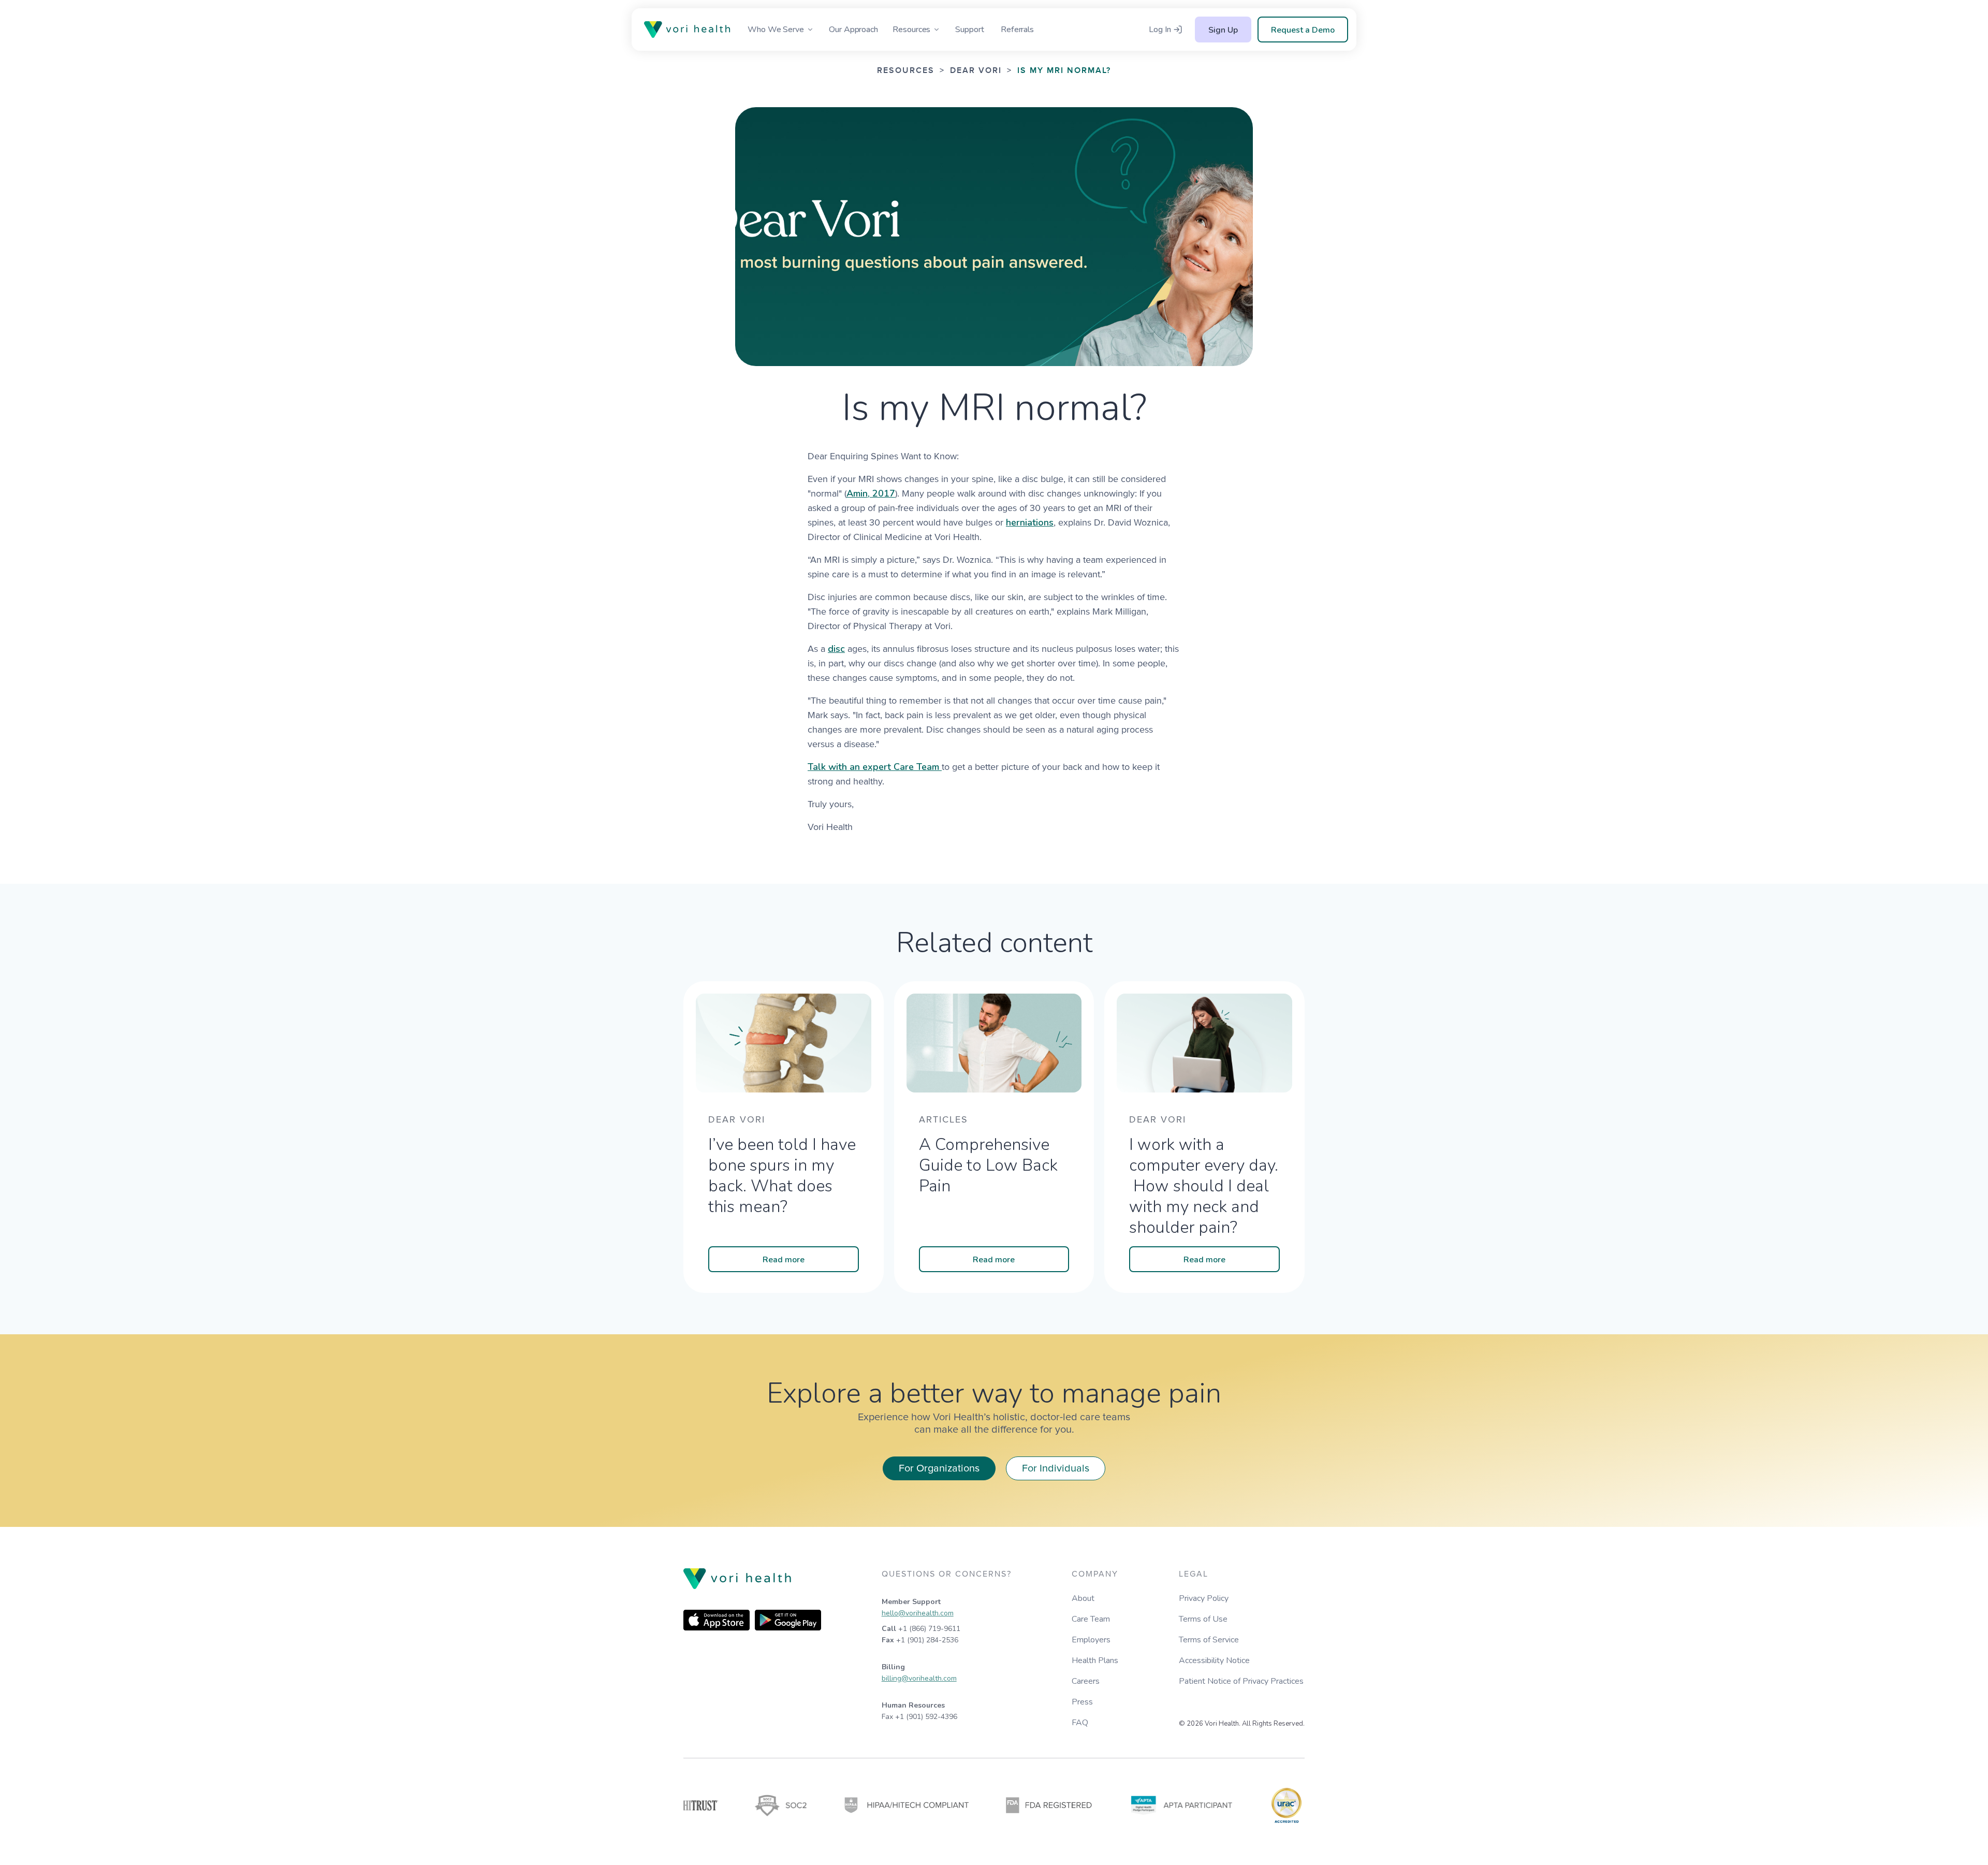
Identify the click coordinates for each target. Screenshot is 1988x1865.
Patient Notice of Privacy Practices (1241, 1681)
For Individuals (1056, 1468)
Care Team (1091, 1619)
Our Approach (853, 30)
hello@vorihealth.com (918, 1613)
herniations (1030, 522)
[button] (781, 30)
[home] (690, 30)
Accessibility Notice (1214, 1660)
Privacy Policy (1204, 1598)
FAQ (1080, 1723)
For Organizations (939, 1468)
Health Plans (1095, 1660)
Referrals (1017, 30)
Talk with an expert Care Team (875, 767)
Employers (1091, 1640)
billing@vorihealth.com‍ (919, 1678)
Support (969, 30)
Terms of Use (1203, 1619)
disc (836, 649)
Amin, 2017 (871, 493)
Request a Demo (1303, 30)
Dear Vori (976, 71)
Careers (1086, 1681)
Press (1082, 1702)
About (1083, 1598)
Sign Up (1223, 30)
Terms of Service (1209, 1640)
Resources (906, 71)
